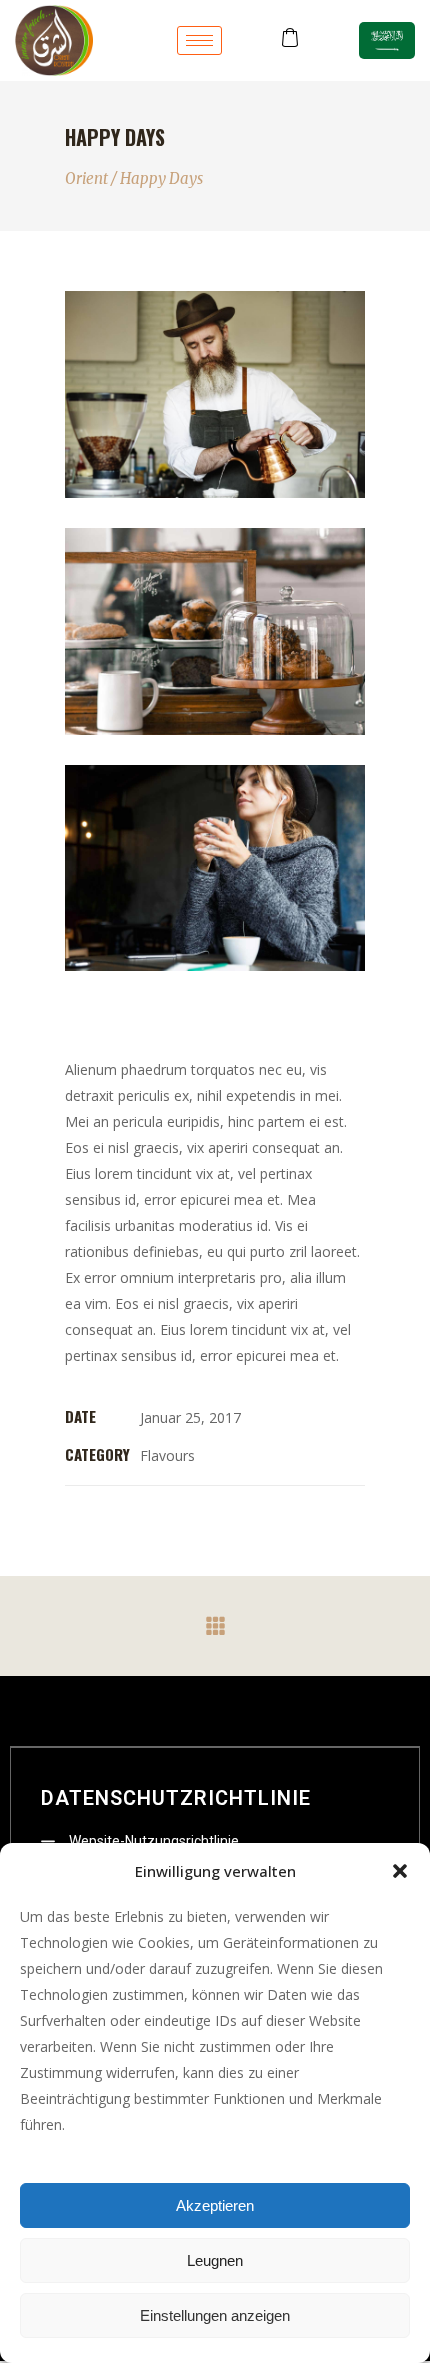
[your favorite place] (215, 631)
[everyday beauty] (215, 868)
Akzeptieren (215, 2205)
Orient (86, 178)
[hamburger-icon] (199, 40)
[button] (400, 1871)
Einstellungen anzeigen (215, 2315)
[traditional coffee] (215, 394)
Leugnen (215, 2260)
